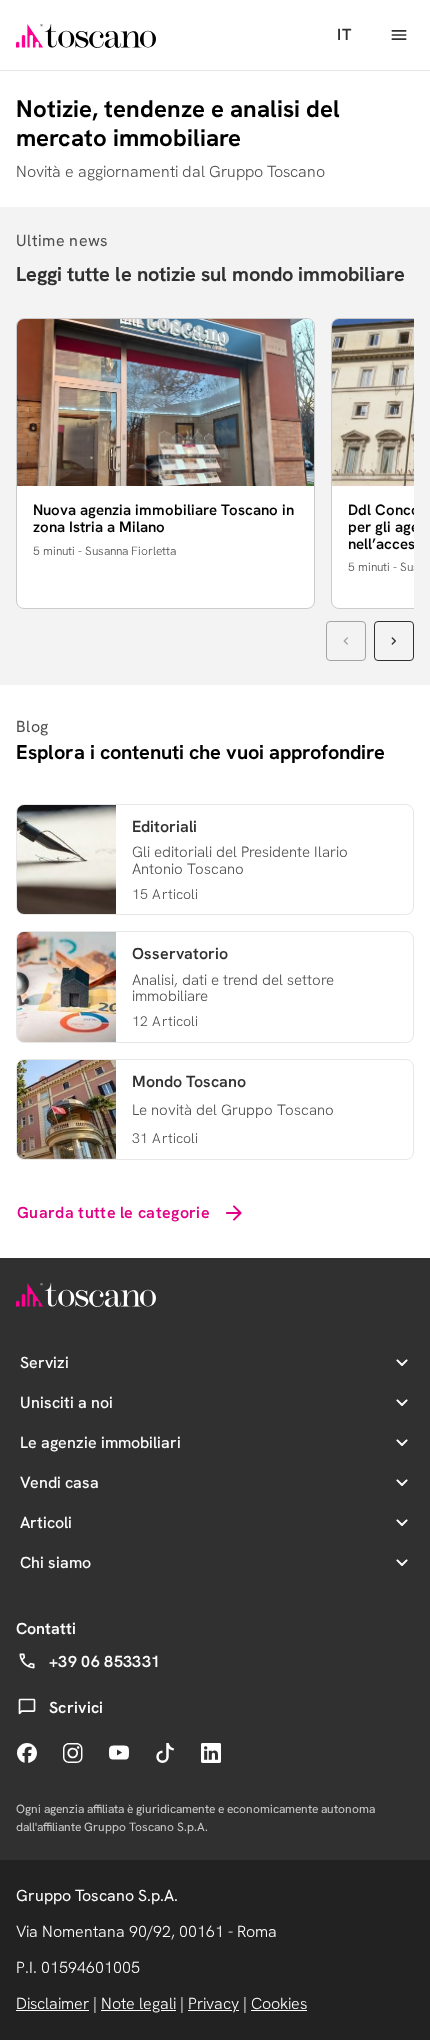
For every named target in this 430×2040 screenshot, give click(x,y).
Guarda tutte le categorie (113, 1212)
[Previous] (346, 641)
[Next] (394, 641)
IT (344, 34)
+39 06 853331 (104, 1661)
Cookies (279, 2003)
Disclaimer (52, 2003)
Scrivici (76, 1707)
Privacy (213, 2003)
